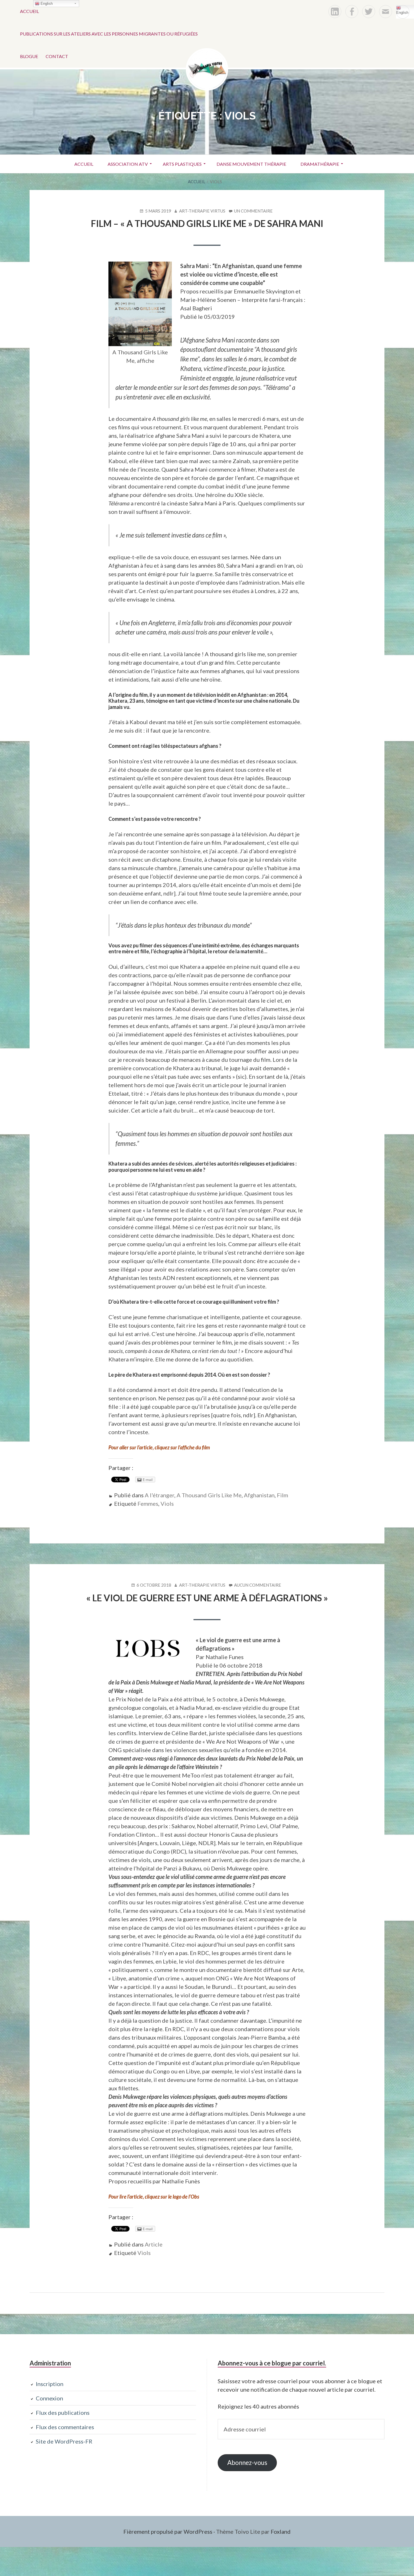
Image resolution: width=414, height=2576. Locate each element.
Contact (57, 56)
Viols (167, 1503)
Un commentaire (253, 211)
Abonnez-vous (247, 2463)
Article (154, 2244)
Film (282, 1495)
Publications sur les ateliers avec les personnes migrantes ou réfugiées (109, 34)
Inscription (50, 2384)
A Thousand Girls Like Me (209, 1495)
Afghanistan (259, 1495)
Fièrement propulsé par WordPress (168, 2531)
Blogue (29, 56)
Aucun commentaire (258, 1585)
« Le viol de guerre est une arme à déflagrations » (207, 1598)
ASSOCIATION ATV (128, 164)
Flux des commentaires (65, 2427)
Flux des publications (63, 2413)
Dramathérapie (320, 164)
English (402, 13)
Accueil (29, 11)
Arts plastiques (182, 164)
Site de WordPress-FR (64, 2441)
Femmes (148, 1503)
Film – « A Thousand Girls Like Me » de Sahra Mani (207, 223)
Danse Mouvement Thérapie (251, 164)
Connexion (49, 2398)
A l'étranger (160, 1495)
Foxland (281, 2531)
